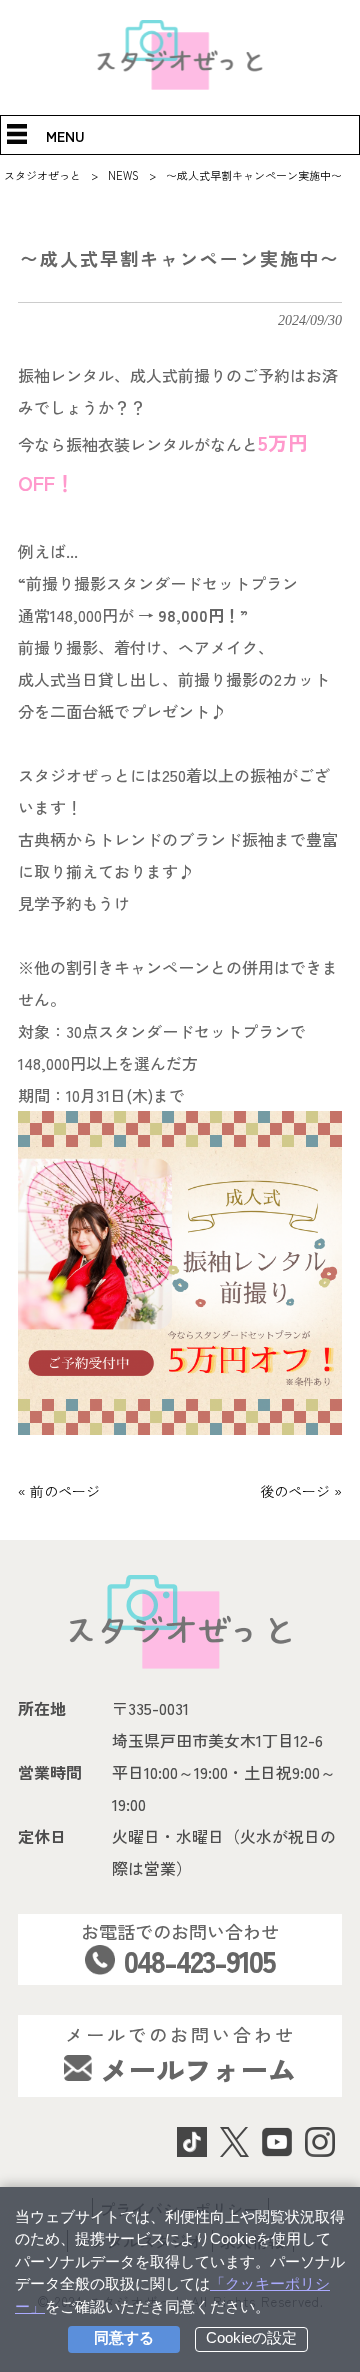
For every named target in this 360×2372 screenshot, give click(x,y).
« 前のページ (59, 1491)
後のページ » (301, 1491)
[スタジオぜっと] (180, 84)
